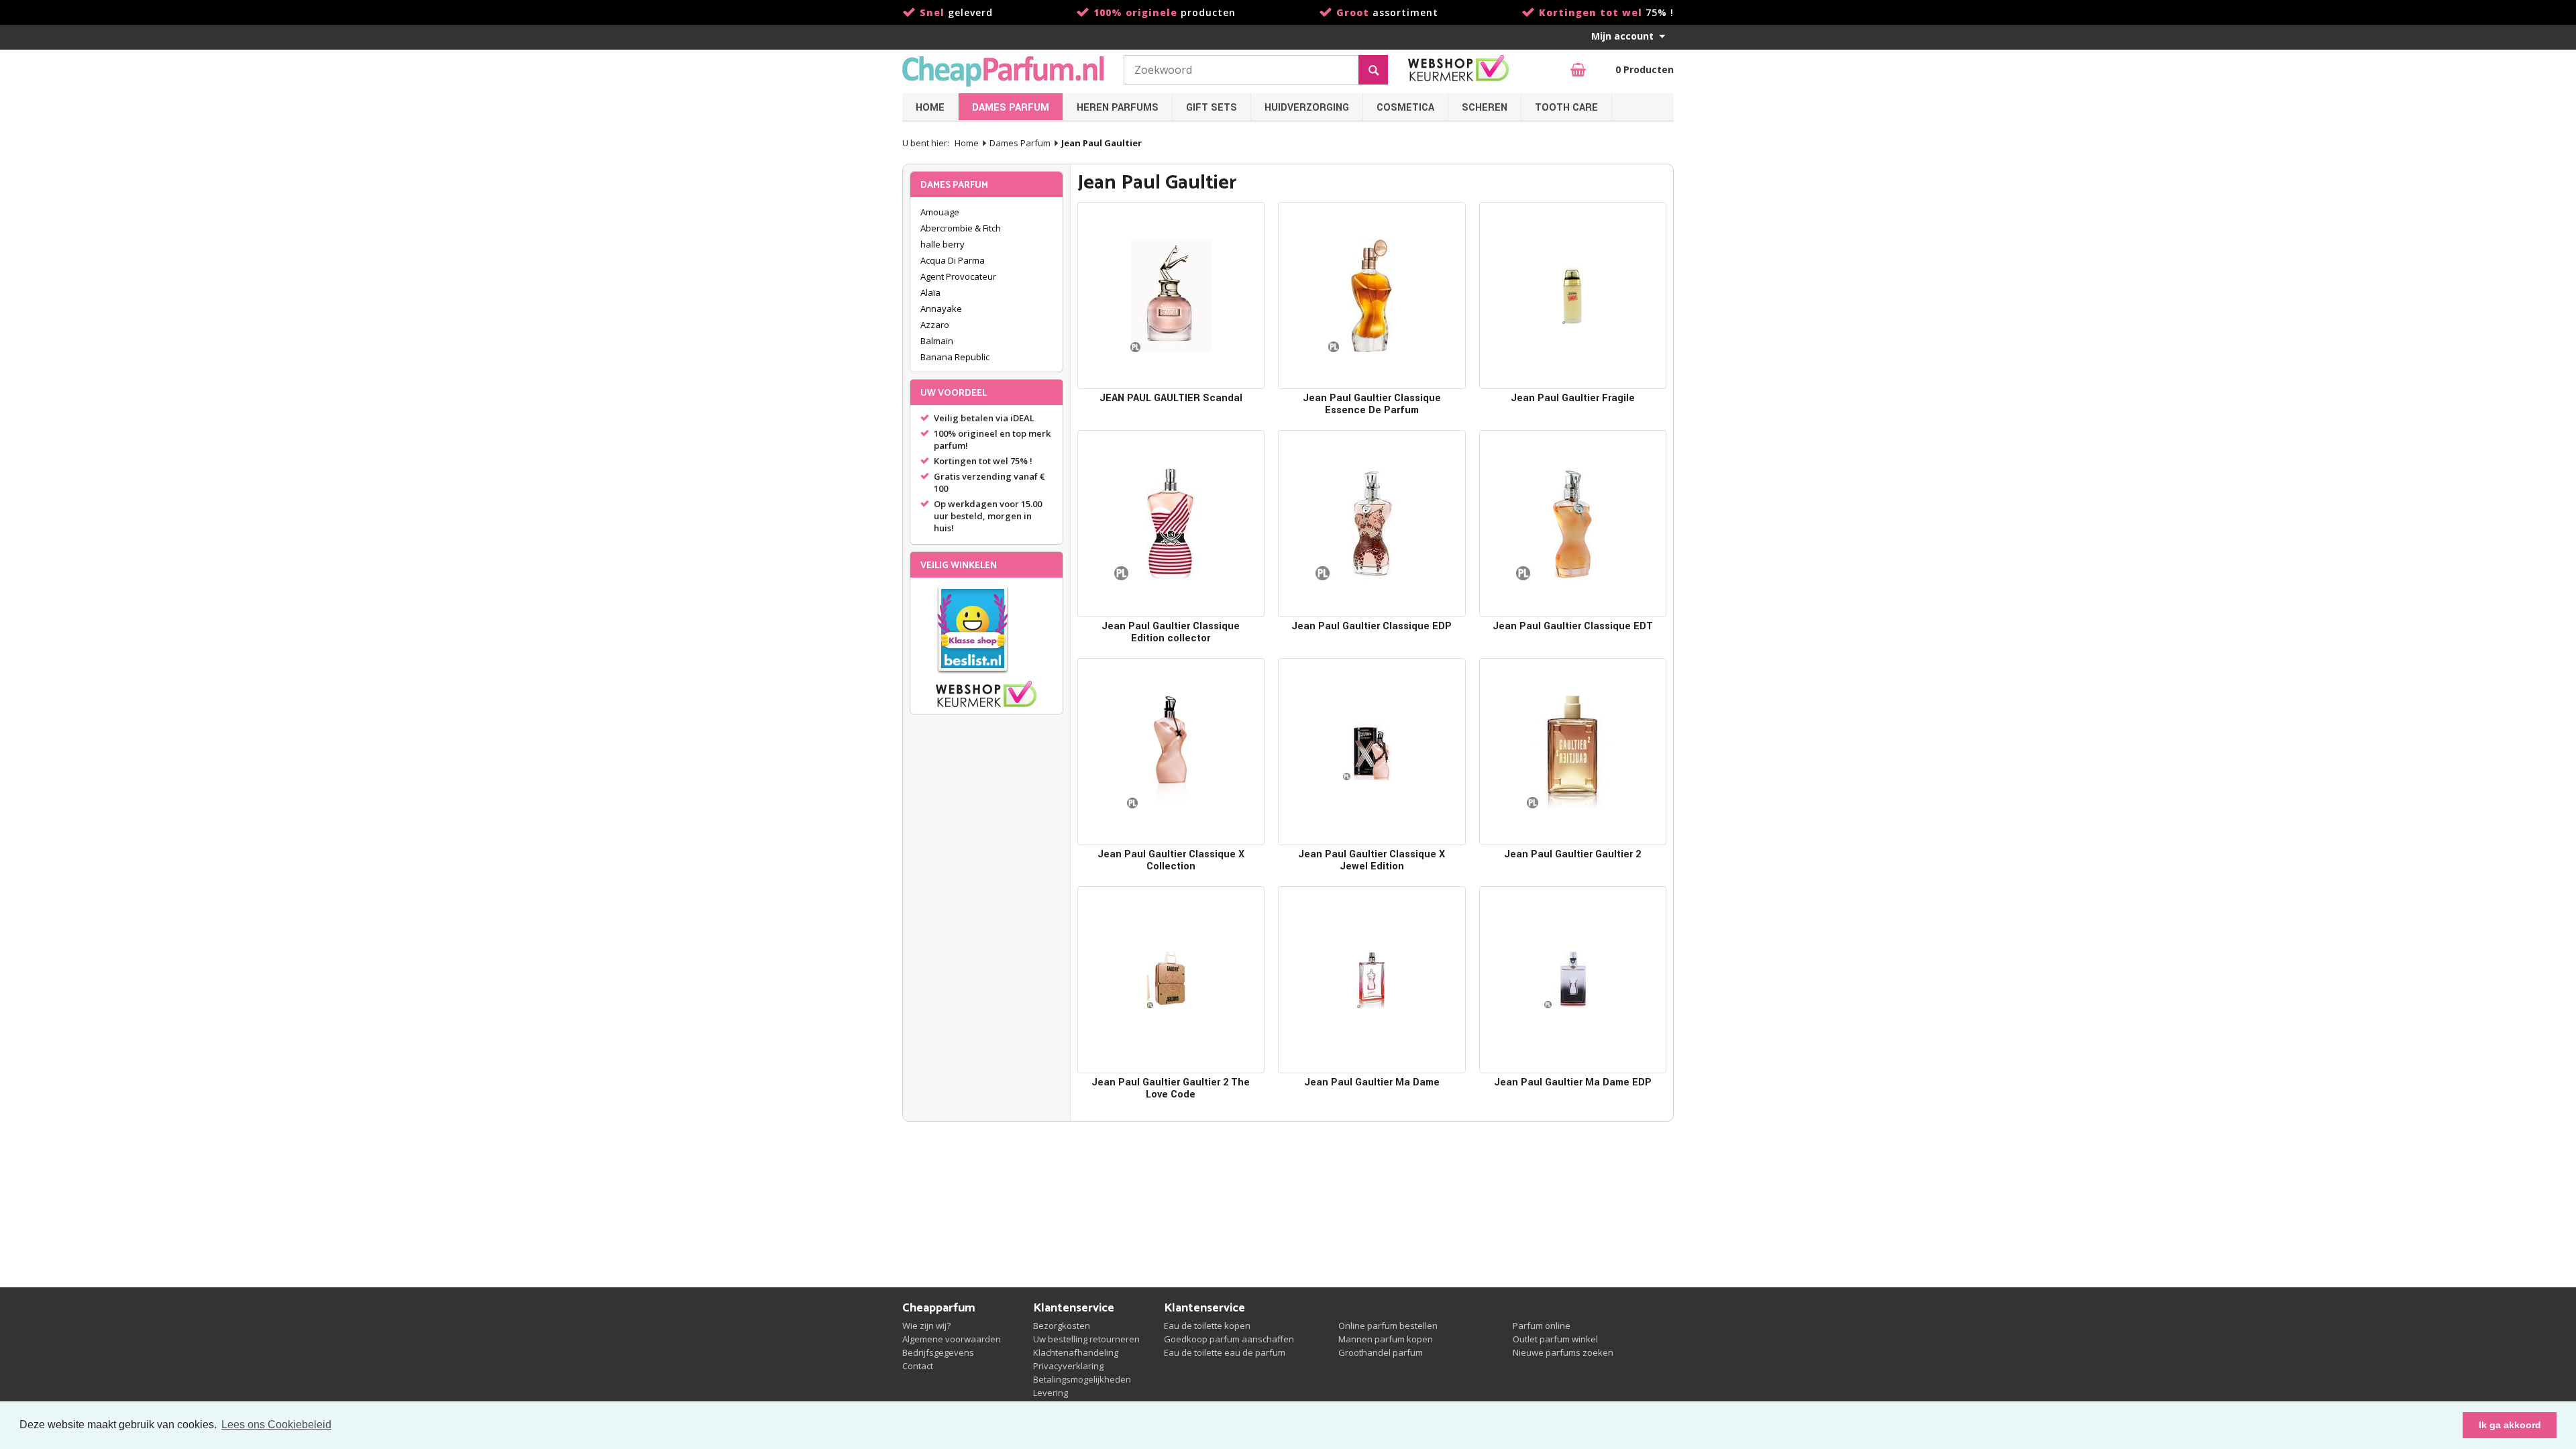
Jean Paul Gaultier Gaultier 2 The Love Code (1171, 1088)
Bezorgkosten (1062, 1326)
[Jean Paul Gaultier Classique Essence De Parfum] (1372, 296)
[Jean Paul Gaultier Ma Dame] (1372, 980)
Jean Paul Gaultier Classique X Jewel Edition (1372, 860)
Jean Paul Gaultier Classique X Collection (1171, 860)
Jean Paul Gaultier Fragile (1573, 398)
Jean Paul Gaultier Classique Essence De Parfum (1372, 404)
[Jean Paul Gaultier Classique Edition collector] (1171, 524)
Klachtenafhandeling (1076, 1352)
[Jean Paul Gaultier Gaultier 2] (1573, 752)
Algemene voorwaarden (952, 1339)
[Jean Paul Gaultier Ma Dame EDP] (1573, 980)
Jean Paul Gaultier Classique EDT (1573, 626)
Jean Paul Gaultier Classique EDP (1372, 626)
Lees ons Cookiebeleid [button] (276, 1425)
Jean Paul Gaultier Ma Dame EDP (1573, 1082)
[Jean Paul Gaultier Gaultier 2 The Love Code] (1171, 980)
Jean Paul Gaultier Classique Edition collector (1171, 632)
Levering (1051, 1393)
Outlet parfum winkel (1555, 1339)
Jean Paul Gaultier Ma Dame (1372, 1082)
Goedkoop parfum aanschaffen (1229, 1339)
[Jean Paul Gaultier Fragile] (1573, 296)
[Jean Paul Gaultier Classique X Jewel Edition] (1372, 752)
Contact (918, 1366)
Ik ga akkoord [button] (2510, 1425)
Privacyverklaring (1068, 1366)
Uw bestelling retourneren (1086, 1339)
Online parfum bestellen (1388, 1326)
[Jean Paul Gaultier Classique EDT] (1573, 524)
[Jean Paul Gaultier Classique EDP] (1372, 524)
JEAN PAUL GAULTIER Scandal (1171, 398)
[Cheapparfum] (1003, 71)
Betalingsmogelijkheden (1082, 1379)
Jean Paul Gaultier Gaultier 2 (1572, 854)
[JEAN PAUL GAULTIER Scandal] (1171, 296)
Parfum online (1542, 1326)
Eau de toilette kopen (1207, 1326)
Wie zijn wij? (926, 1326)
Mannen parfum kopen (1386, 1339)
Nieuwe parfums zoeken (1563, 1352)
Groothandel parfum (1381, 1352)
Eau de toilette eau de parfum (1225, 1352)
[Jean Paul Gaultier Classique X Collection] (1171, 752)
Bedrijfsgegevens (938, 1352)
